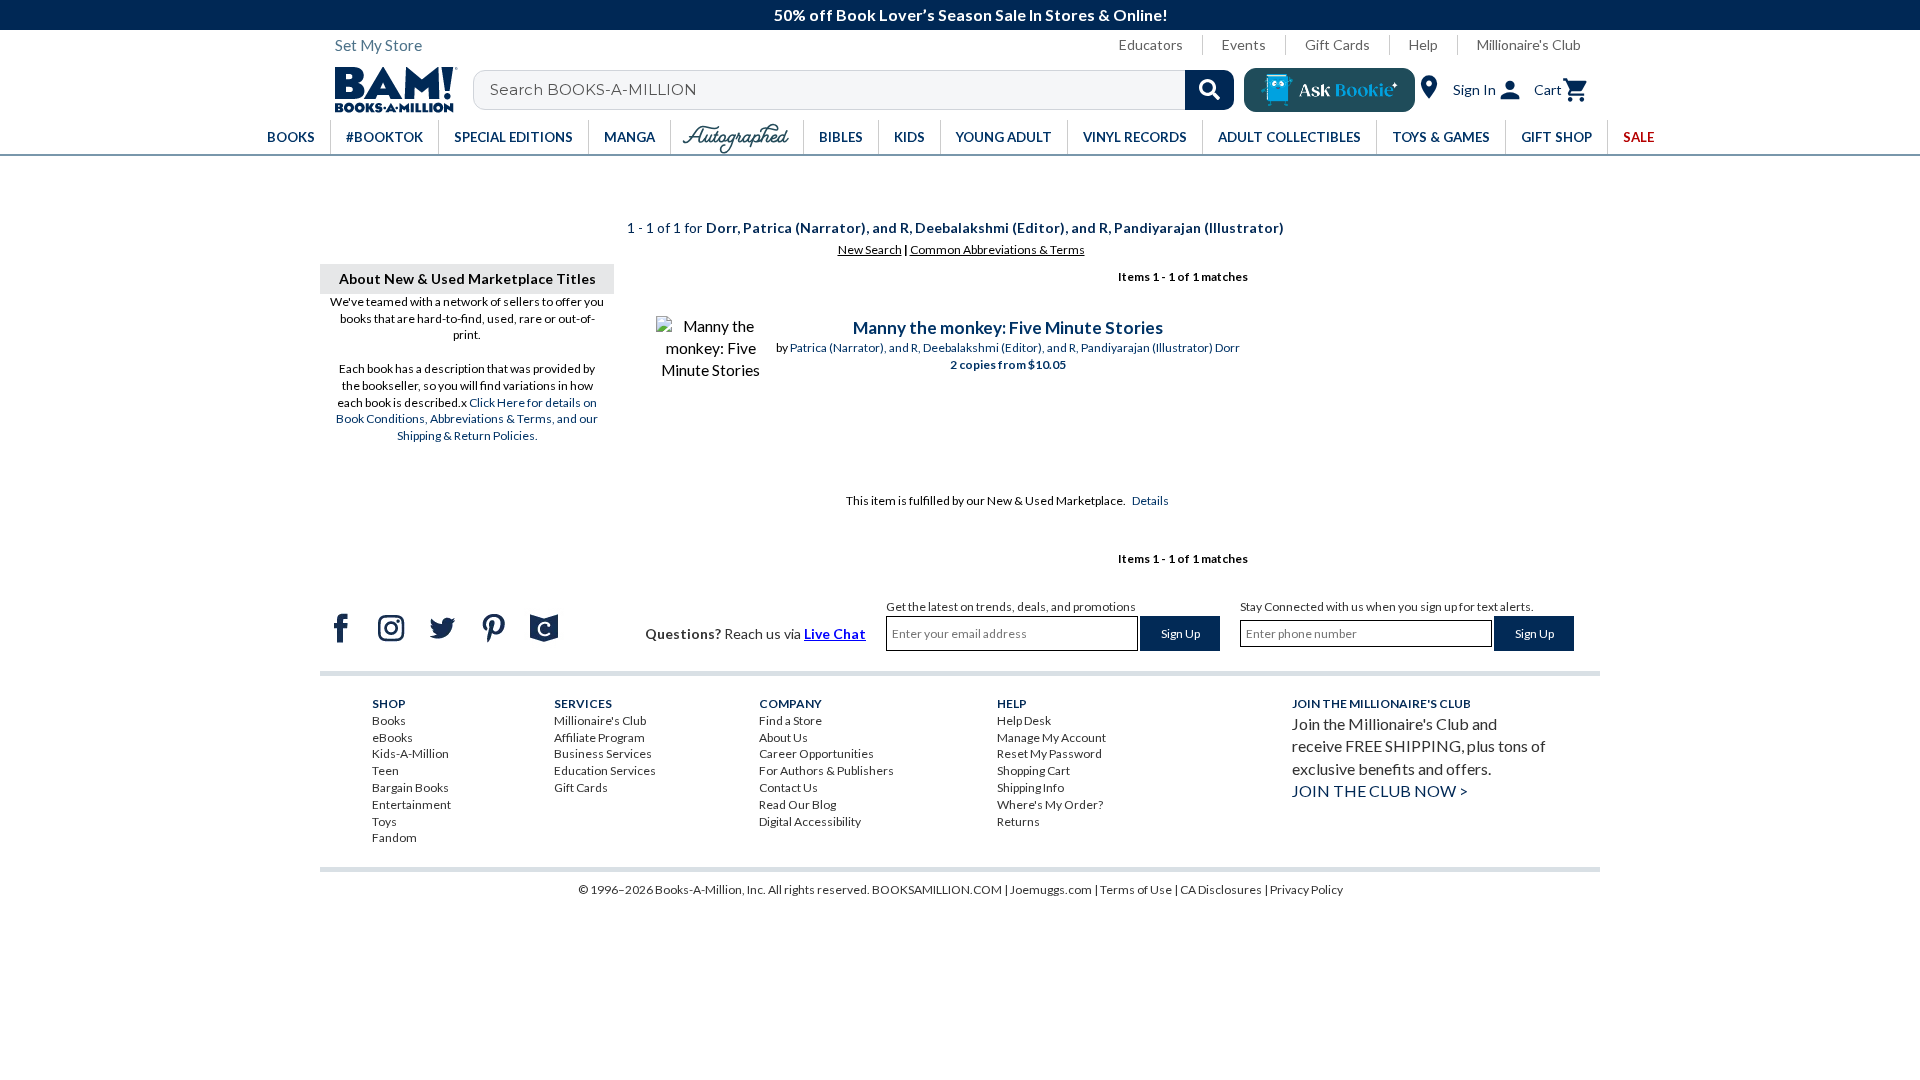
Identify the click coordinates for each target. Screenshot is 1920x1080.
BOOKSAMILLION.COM (937, 889)
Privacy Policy (1306, 889)
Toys (384, 821)
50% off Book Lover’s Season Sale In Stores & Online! (971, 14)
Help (1423, 44)
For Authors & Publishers (826, 770)
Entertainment (411, 804)
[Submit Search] (1209, 90)
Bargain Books (410, 787)
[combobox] (866, 90)
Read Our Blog (797, 804)
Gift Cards (1337, 44)
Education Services (605, 770)
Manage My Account (1051, 737)
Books (389, 720)
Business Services (603, 753)
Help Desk (1024, 720)
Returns (1018, 821)
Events (1244, 44)
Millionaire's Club (1529, 44)
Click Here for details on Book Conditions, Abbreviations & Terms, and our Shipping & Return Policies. (467, 419)
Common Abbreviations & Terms (997, 249)
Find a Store (790, 720)
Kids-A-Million (410, 753)
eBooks (392, 737)
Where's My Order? (1050, 804)
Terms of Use (1136, 889)
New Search (870, 249)
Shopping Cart (1033, 770)
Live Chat (835, 633)
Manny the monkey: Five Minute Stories (1008, 327)
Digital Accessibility (810, 821)
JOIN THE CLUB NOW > (1380, 790)
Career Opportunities (816, 753)
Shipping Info (1030, 787)
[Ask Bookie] (1329, 90)
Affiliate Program (599, 737)
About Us (783, 737)
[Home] (389, 90)
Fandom (394, 837)
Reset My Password (1049, 753)
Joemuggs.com (1051, 889)
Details (1150, 500)
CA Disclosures (1221, 889)
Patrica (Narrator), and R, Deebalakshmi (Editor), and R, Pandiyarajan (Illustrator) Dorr (1015, 347)
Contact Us (788, 787)
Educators (1151, 44)
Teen (385, 770)
